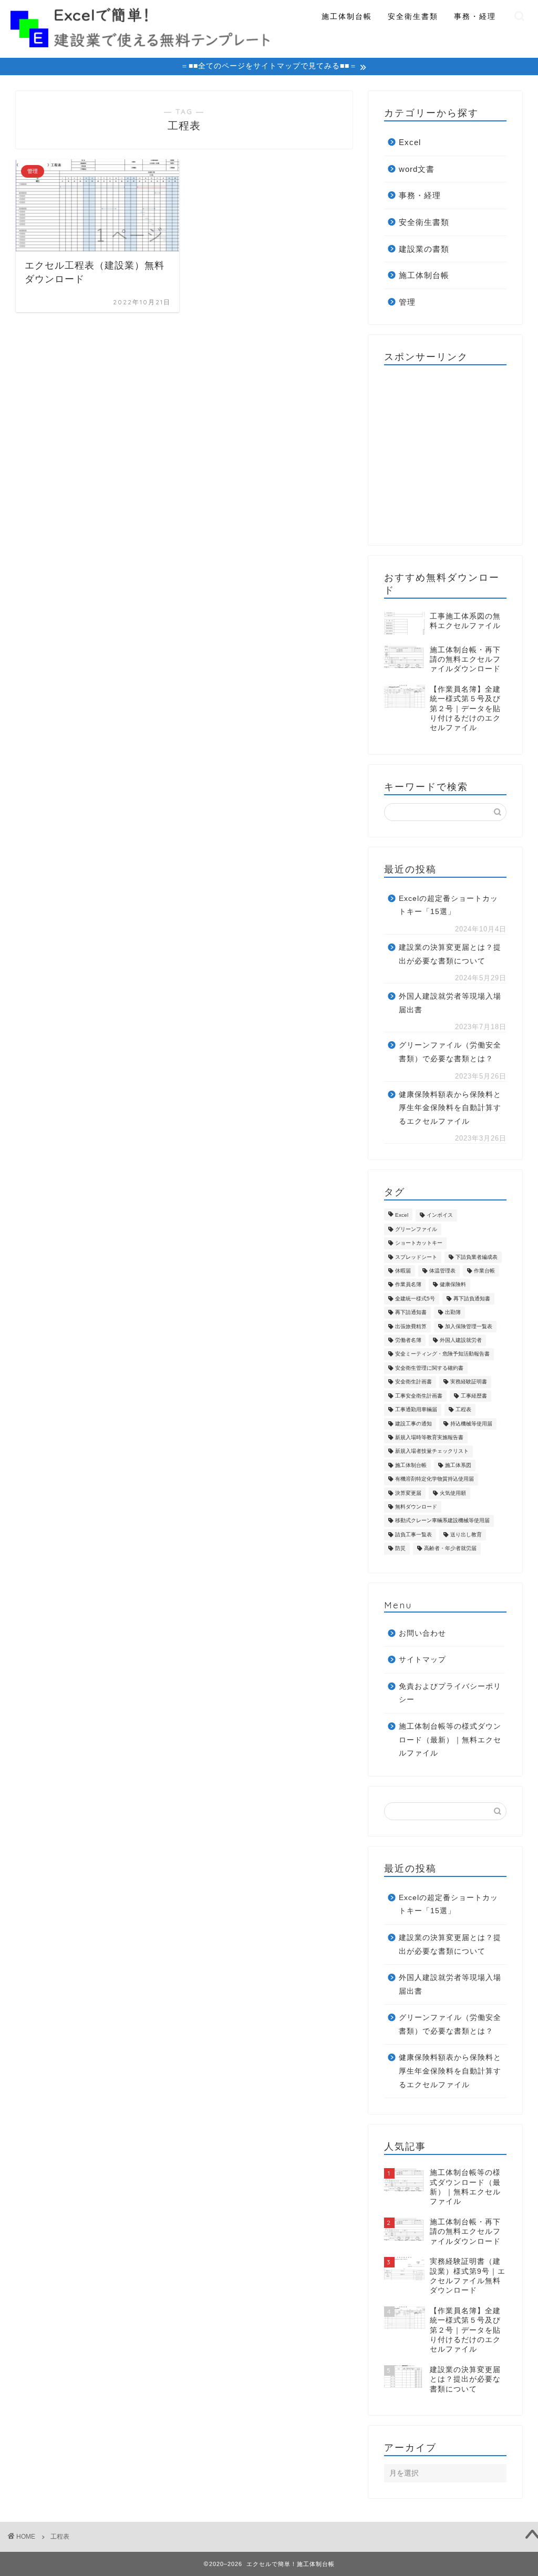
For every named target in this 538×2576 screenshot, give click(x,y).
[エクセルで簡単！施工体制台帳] (140, 43)
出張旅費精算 (411, 1326)
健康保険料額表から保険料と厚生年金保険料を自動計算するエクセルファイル (450, 1108)
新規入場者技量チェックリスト (432, 1451)
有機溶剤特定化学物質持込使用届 (434, 1479)
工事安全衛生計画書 (419, 1396)
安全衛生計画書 (413, 1382)
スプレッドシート (416, 1257)
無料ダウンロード (416, 1507)
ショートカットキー (419, 1243)
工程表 (463, 1410)
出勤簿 (453, 1313)
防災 (400, 1549)
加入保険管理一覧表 (469, 1326)
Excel (410, 142)
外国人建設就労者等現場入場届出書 (450, 1003)
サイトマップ (422, 1660)
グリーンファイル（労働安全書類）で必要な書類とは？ (450, 1052)
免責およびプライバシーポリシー (450, 1693)
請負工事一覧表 (413, 1535)
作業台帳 (484, 1271)
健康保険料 (453, 1285)
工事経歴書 (474, 1396)
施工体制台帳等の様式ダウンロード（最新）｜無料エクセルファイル (450, 1740)
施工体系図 (458, 1465)
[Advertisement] (461, 455)
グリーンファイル (416, 1229)
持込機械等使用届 (471, 1424)
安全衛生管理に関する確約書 (429, 1368)
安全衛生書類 (413, 16)
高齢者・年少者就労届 (450, 1549)
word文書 (417, 169)
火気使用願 (453, 1493)
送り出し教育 (466, 1535)
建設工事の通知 (413, 1424)
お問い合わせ (422, 1633)
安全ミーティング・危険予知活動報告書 (442, 1354)
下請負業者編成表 (477, 1257)
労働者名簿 (408, 1340)
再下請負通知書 (472, 1299)
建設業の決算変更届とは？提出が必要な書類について (450, 954)
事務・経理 (475, 16)
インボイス (440, 1215)
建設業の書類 (424, 249)
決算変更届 (408, 1493)
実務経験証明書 (469, 1382)
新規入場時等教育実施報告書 (429, 1437)
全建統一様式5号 (415, 1299)
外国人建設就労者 (461, 1340)
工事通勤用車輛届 (416, 1410)
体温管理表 (442, 1271)
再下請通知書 (411, 1313)
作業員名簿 (408, 1285)
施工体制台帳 (347, 16)
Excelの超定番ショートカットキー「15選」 (448, 905)
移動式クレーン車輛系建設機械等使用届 (442, 1521)
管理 (407, 302)
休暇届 (403, 1271)
